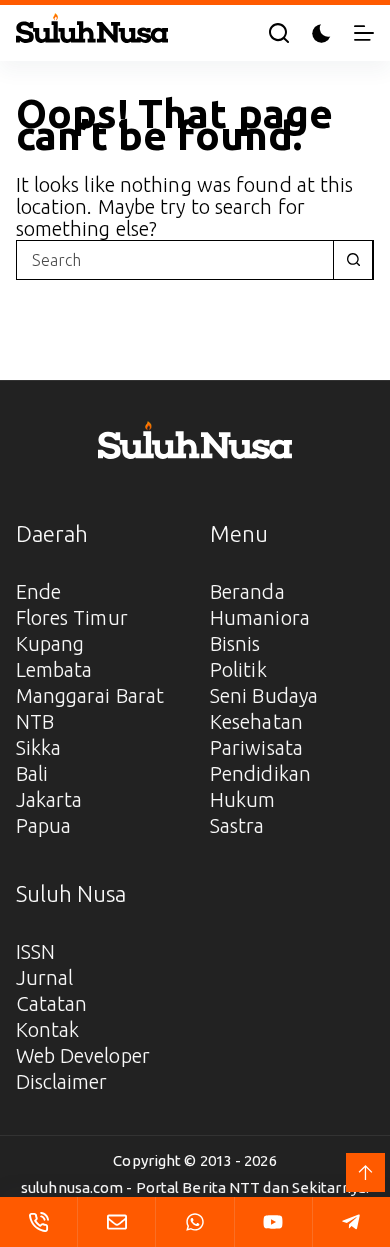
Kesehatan (256, 721)
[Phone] (38, 1222)
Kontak (48, 1029)
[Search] (279, 33)
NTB (35, 721)
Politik (238, 669)
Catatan (52, 1003)
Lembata (54, 669)
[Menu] (364, 33)
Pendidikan (260, 773)
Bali (32, 773)
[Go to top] (365, 1172)
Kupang (50, 643)
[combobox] (175, 260)
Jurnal (45, 977)
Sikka (39, 747)
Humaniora (260, 617)
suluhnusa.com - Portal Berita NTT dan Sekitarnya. (195, 1187)
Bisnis (235, 643)
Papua (44, 825)
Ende (38, 591)
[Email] (116, 1222)
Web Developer (83, 1055)
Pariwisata (256, 747)
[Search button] (353, 260)
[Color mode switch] (321, 33)
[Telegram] (351, 1222)
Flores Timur (72, 617)
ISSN (35, 951)
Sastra (237, 825)
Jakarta (49, 799)
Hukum (243, 799)
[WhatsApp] (194, 1222)
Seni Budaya (264, 695)
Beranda (247, 591)
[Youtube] (273, 1222)
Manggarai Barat (90, 695)
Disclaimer (62, 1081)
